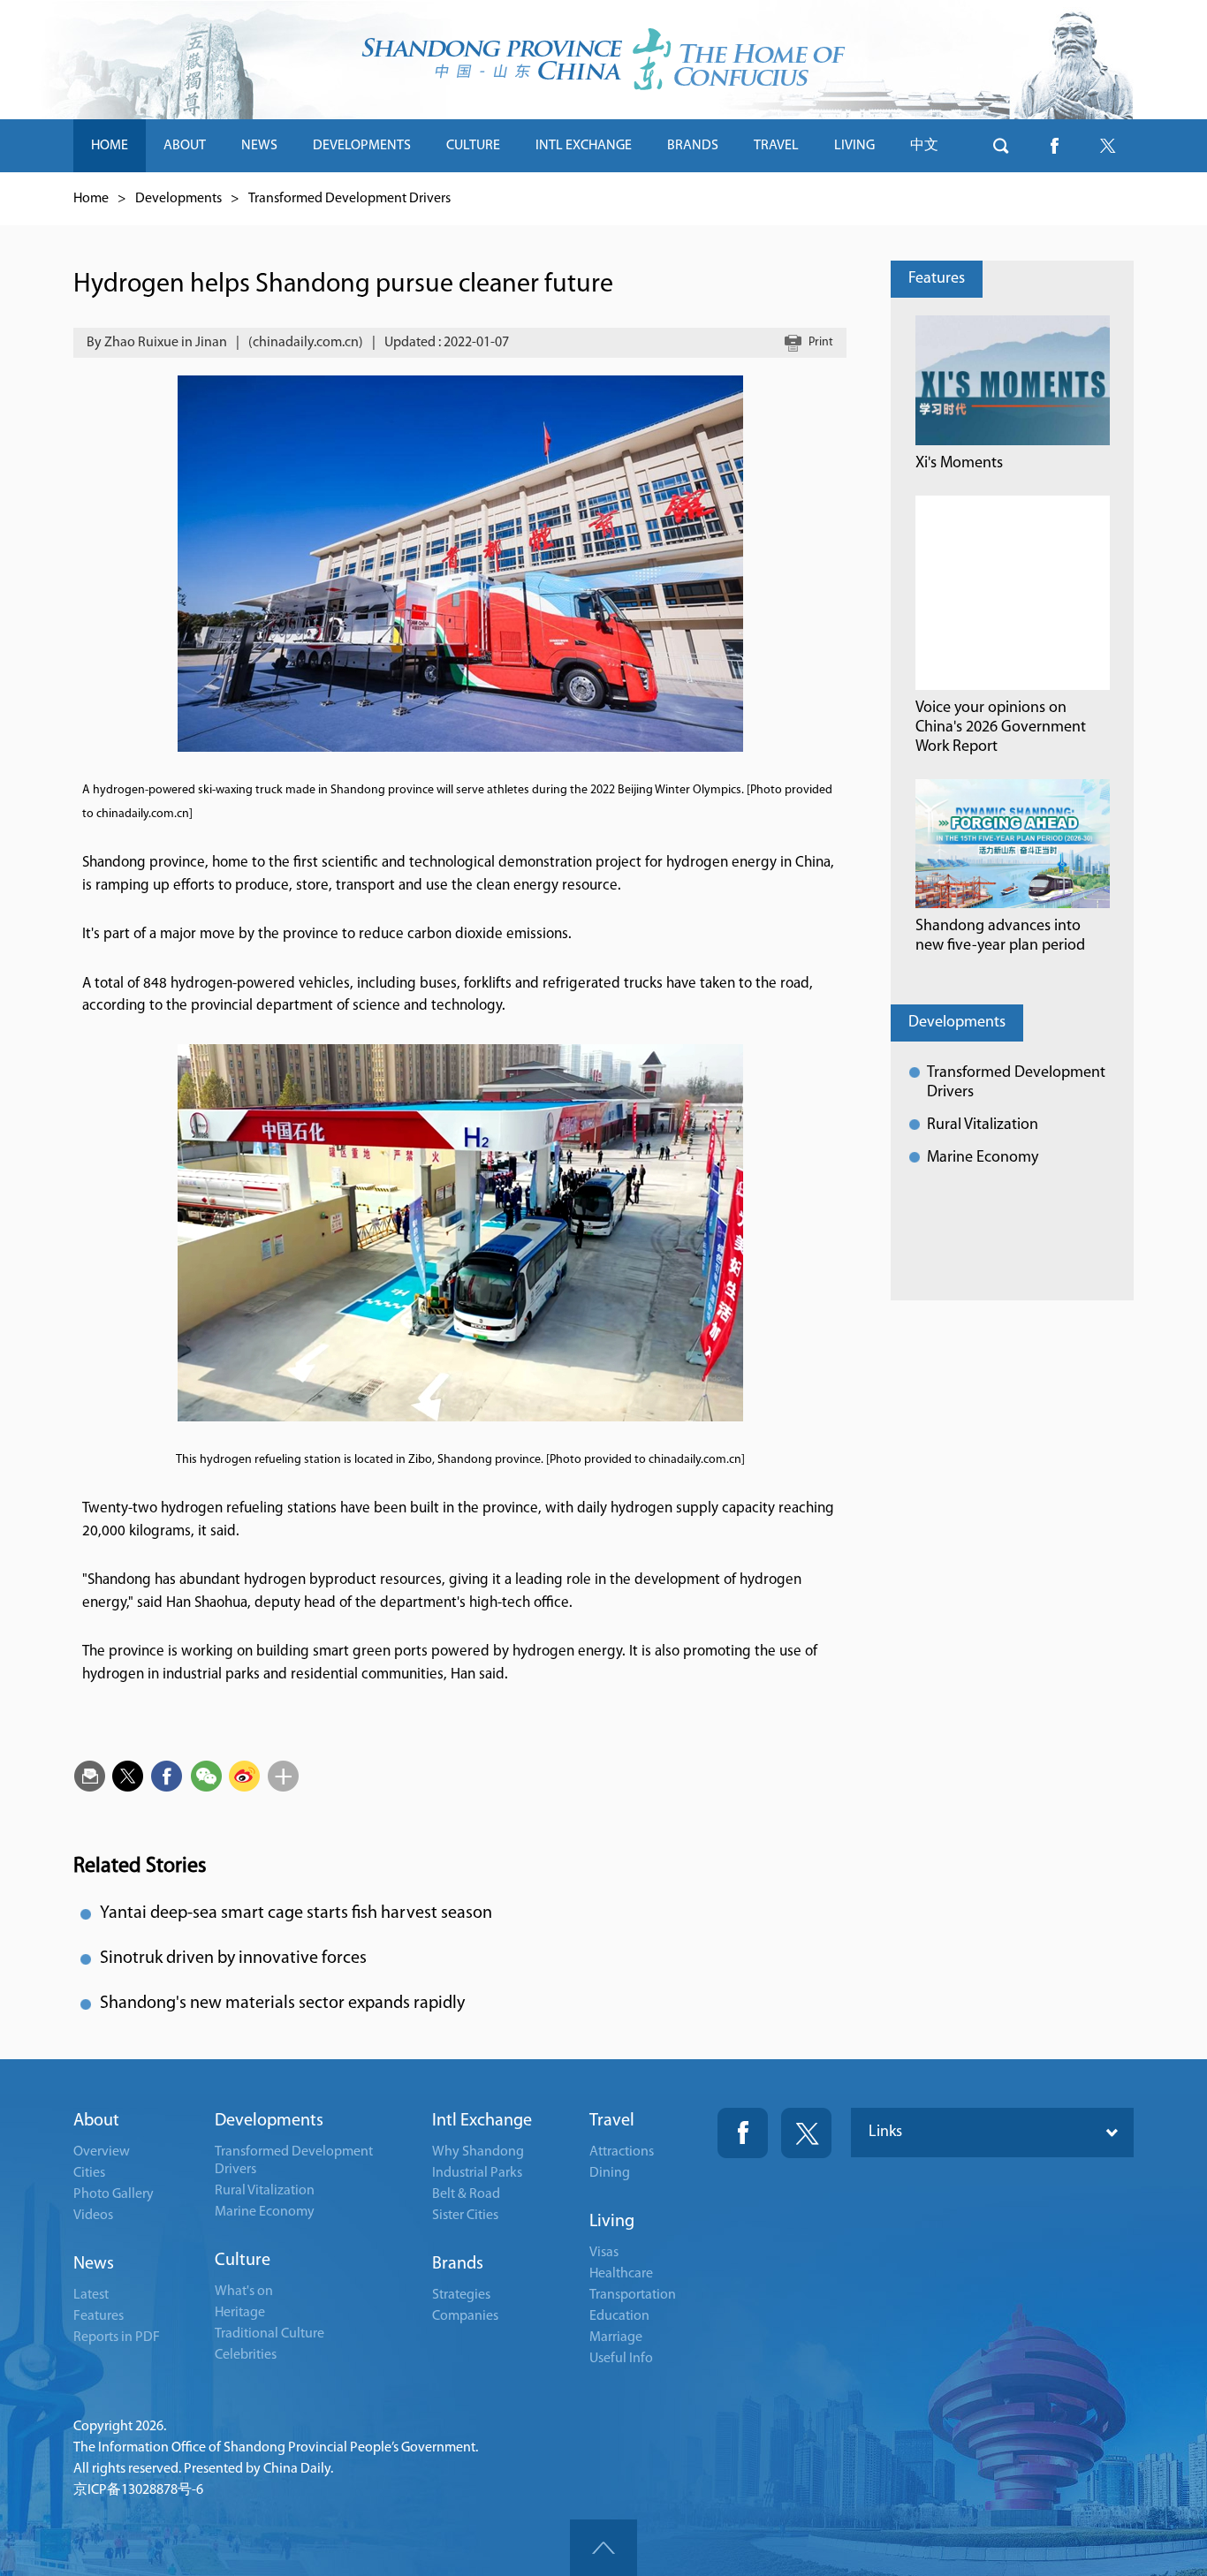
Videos (93, 2216)
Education (619, 2316)
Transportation (633, 2295)
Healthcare (621, 2274)
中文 (924, 146)
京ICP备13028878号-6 (138, 2490)
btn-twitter (1107, 146)
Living (612, 2222)
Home (91, 199)
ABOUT (185, 146)
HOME (110, 146)
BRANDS (693, 146)
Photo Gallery (114, 2194)
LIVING (854, 146)
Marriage (616, 2337)
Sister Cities (465, 2216)
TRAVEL (776, 146)
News (94, 2264)
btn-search (1001, 146)
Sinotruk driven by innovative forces (233, 1959)
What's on (244, 2292)
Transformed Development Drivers (349, 199)
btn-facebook (1054, 146)
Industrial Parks (477, 2173)
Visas (604, 2253)
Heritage (240, 2313)
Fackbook (743, 2133)
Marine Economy (983, 1158)
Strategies (461, 2295)
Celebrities (246, 2355)
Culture (243, 2261)
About (96, 2121)
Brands (458, 2264)
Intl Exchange (482, 2121)
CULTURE (473, 146)
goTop (603, 2548)
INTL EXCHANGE (584, 146)
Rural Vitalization (983, 1125)
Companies (465, 2316)
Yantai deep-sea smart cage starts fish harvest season (296, 1913)
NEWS (259, 146)
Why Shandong (478, 2152)
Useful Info (621, 2359)
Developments (178, 199)
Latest (91, 2295)
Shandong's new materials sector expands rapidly (282, 2004)
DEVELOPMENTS (362, 146)
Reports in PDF (117, 2337)
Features (937, 279)
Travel (612, 2121)
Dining (610, 2173)
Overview (102, 2152)
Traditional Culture (269, 2334)
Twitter (806, 2133)
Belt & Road (466, 2194)
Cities (89, 2173)
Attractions (622, 2152)
